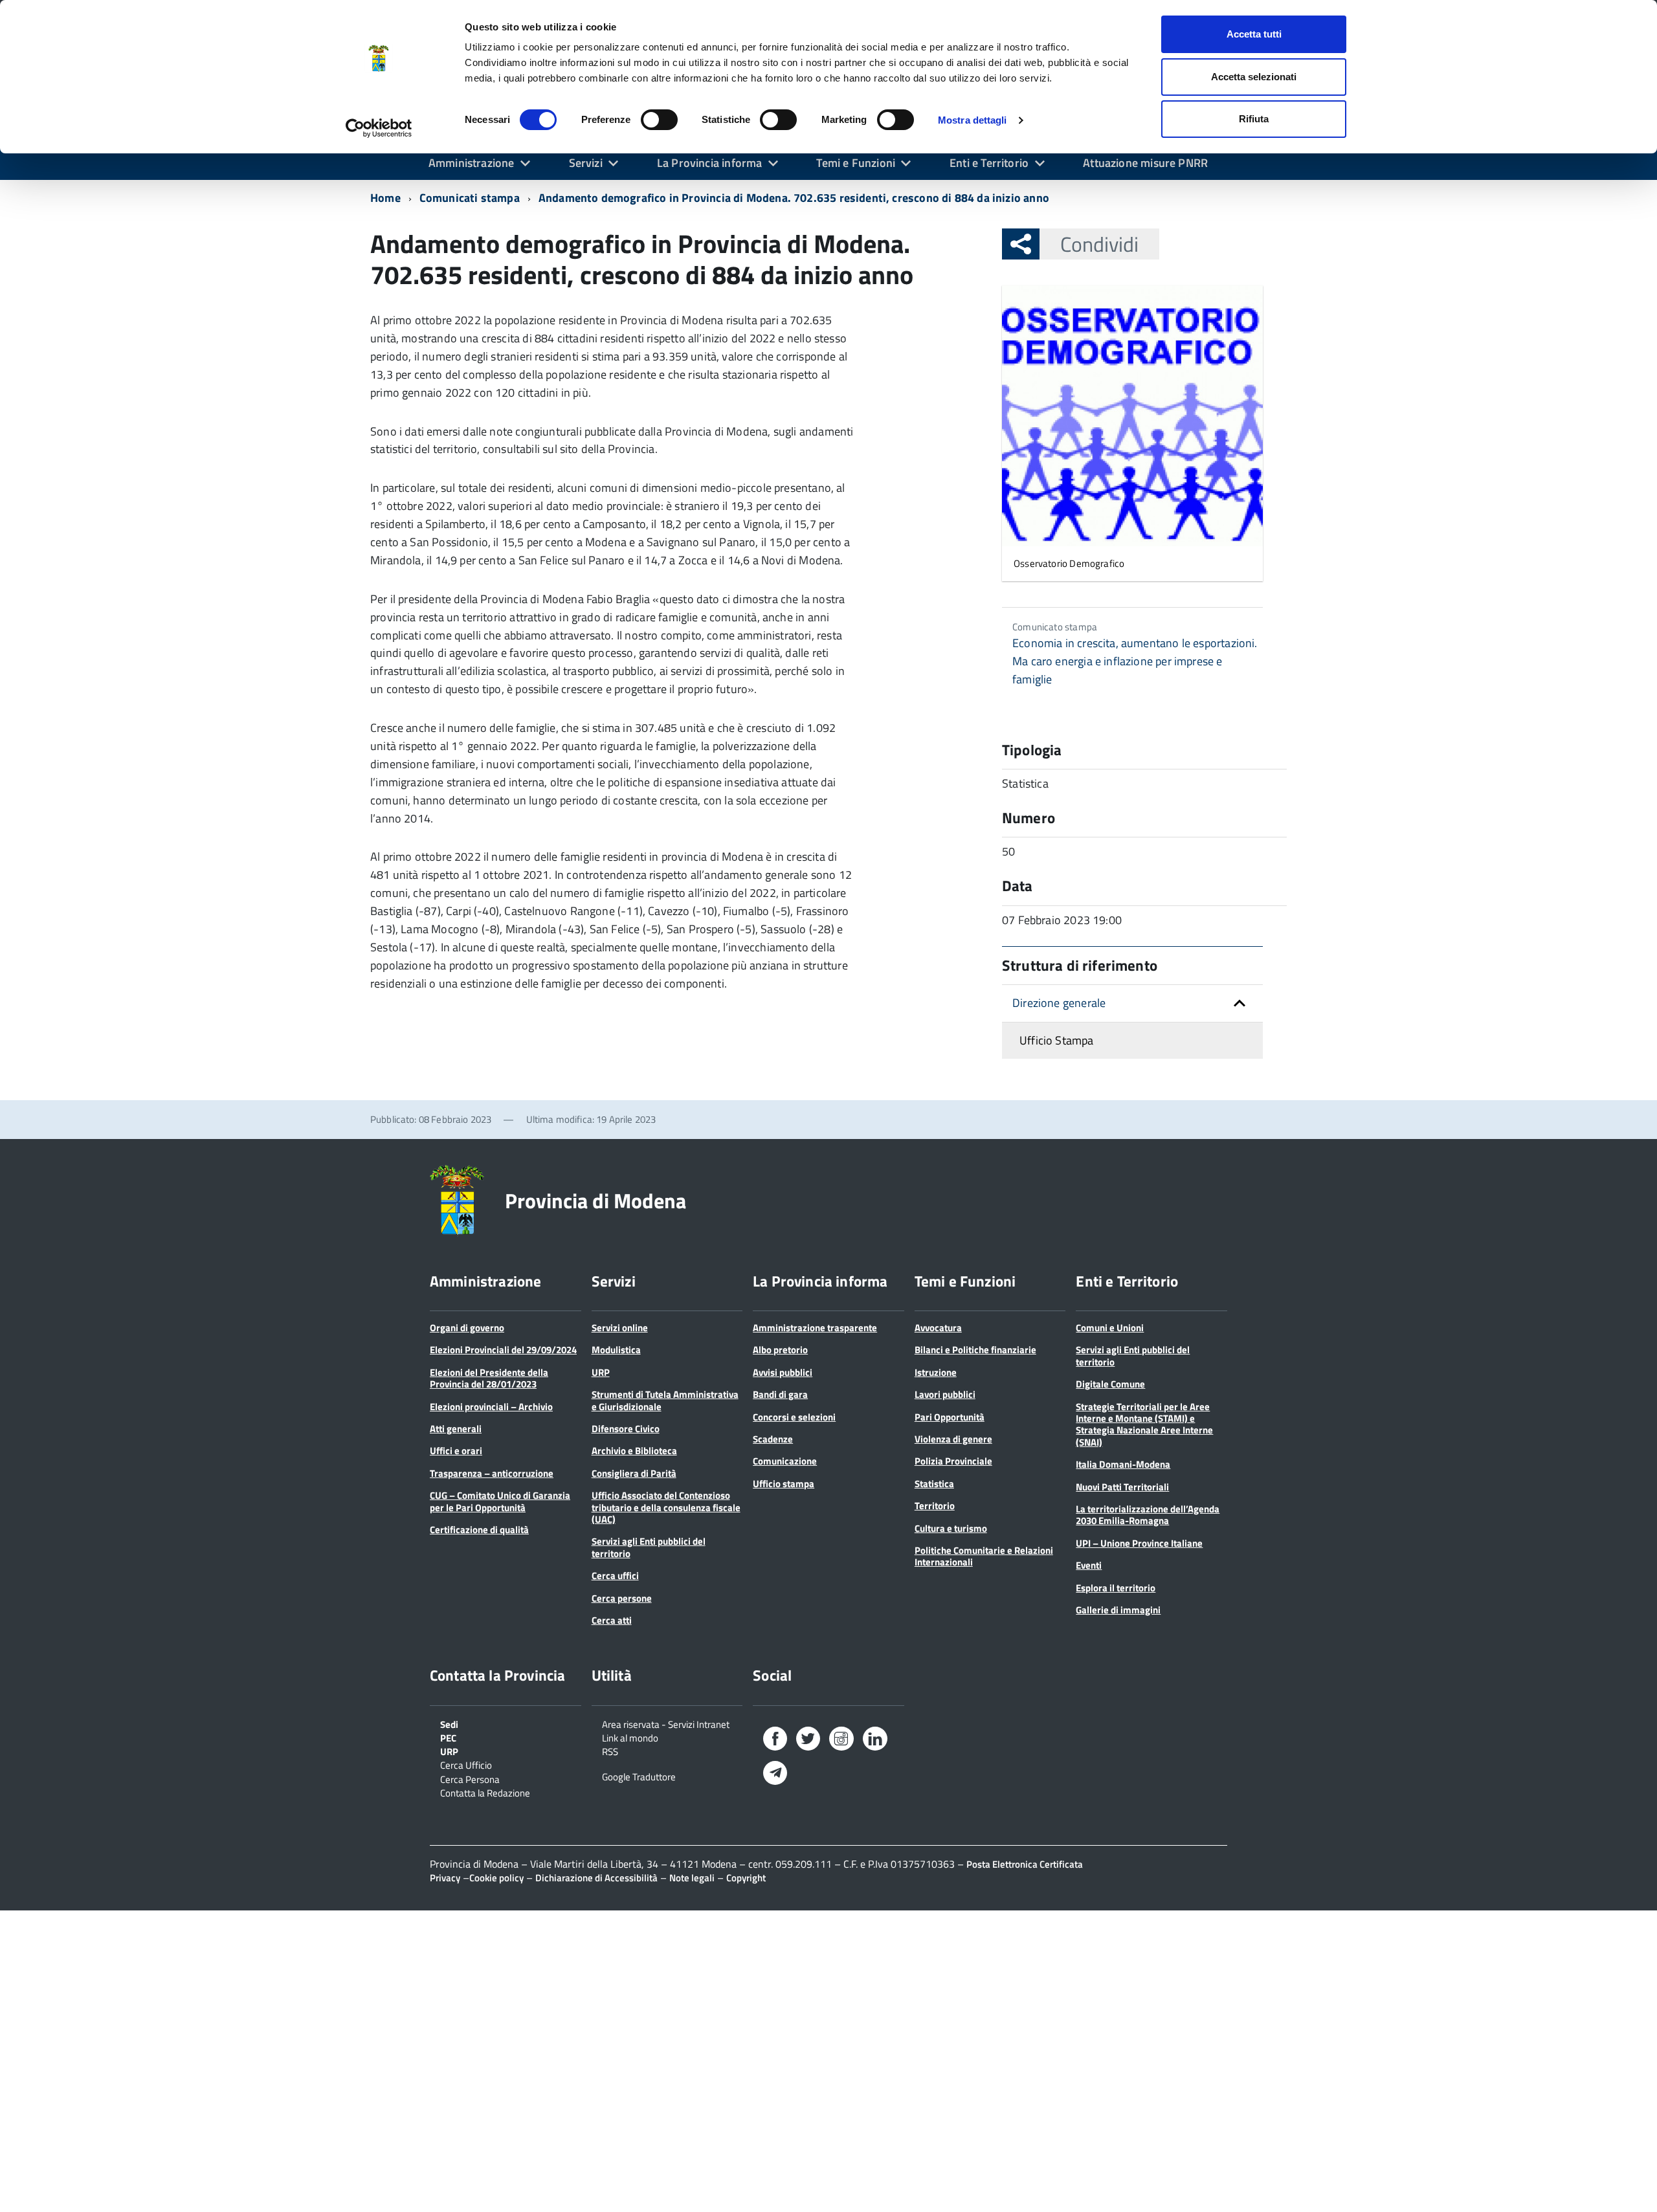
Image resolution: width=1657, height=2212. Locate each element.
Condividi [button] (1099, 244)
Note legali (692, 1878)
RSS (610, 1751)
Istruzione (936, 1372)
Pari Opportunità (950, 1417)
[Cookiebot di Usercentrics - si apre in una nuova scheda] (379, 128)
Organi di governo (467, 1328)
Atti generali (456, 1429)
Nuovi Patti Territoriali (1122, 1487)
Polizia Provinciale (953, 1461)
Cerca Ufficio (466, 1764)
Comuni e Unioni (1110, 1328)
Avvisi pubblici (783, 1372)
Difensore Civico (626, 1429)
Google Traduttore (639, 1776)
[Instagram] (841, 1741)
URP (601, 1372)
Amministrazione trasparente (815, 1328)
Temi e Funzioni (856, 163)
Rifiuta (1254, 119)
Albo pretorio (780, 1350)
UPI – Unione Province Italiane (1139, 1543)
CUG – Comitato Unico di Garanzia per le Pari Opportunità (500, 1501)
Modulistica (616, 1350)
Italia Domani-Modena (1123, 1464)
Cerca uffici (615, 1576)
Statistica (934, 1484)
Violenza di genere (953, 1439)
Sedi (449, 1723)
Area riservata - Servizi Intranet (666, 1723)
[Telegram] (775, 1774)
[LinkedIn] (875, 1741)
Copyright (746, 1878)
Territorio (935, 1506)
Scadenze (773, 1439)
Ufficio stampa (784, 1484)
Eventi (1089, 1565)
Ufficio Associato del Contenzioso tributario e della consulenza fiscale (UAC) (666, 1507)
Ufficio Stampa (1057, 1040)
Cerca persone (622, 1598)
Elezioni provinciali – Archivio (491, 1407)
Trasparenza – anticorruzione (492, 1473)
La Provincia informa (710, 163)
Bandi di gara (780, 1394)
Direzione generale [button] (1059, 1003)
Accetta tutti (1254, 34)
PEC (448, 1737)
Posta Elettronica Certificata (1025, 1864)
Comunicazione (785, 1461)
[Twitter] (808, 1741)
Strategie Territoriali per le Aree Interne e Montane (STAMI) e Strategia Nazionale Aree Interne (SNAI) (1144, 1424)
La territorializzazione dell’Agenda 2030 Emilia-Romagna (1148, 1515)
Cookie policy (496, 1878)
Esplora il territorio (1116, 1588)
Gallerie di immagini (1118, 1610)
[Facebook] (775, 1741)
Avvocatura (938, 1328)
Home (385, 198)
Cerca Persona (470, 1778)
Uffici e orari (456, 1451)
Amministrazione (472, 163)
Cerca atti (612, 1620)
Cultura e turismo (951, 1528)
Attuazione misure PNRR (1145, 163)
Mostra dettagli (973, 120)
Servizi (586, 163)
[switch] (659, 120)
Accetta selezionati (1254, 77)
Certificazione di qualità (479, 1530)
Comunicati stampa (470, 198)
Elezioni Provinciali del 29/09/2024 (503, 1350)
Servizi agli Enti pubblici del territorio (649, 1547)
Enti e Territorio (989, 163)
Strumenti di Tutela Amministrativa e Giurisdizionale (665, 1400)
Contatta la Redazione (485, 1792)
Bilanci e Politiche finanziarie (975, 1350)
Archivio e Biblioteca (634, 1451)
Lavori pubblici (945, 1394)
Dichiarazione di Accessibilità (596, 1878)
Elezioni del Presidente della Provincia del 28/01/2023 (489, 1378)
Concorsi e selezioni (794, 1417)
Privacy (445, 1878)
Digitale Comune (1110, 1384)
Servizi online (620, 1328)
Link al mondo (630, 1737)
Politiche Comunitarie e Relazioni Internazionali (984, 1556)
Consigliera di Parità (634, 1473)
